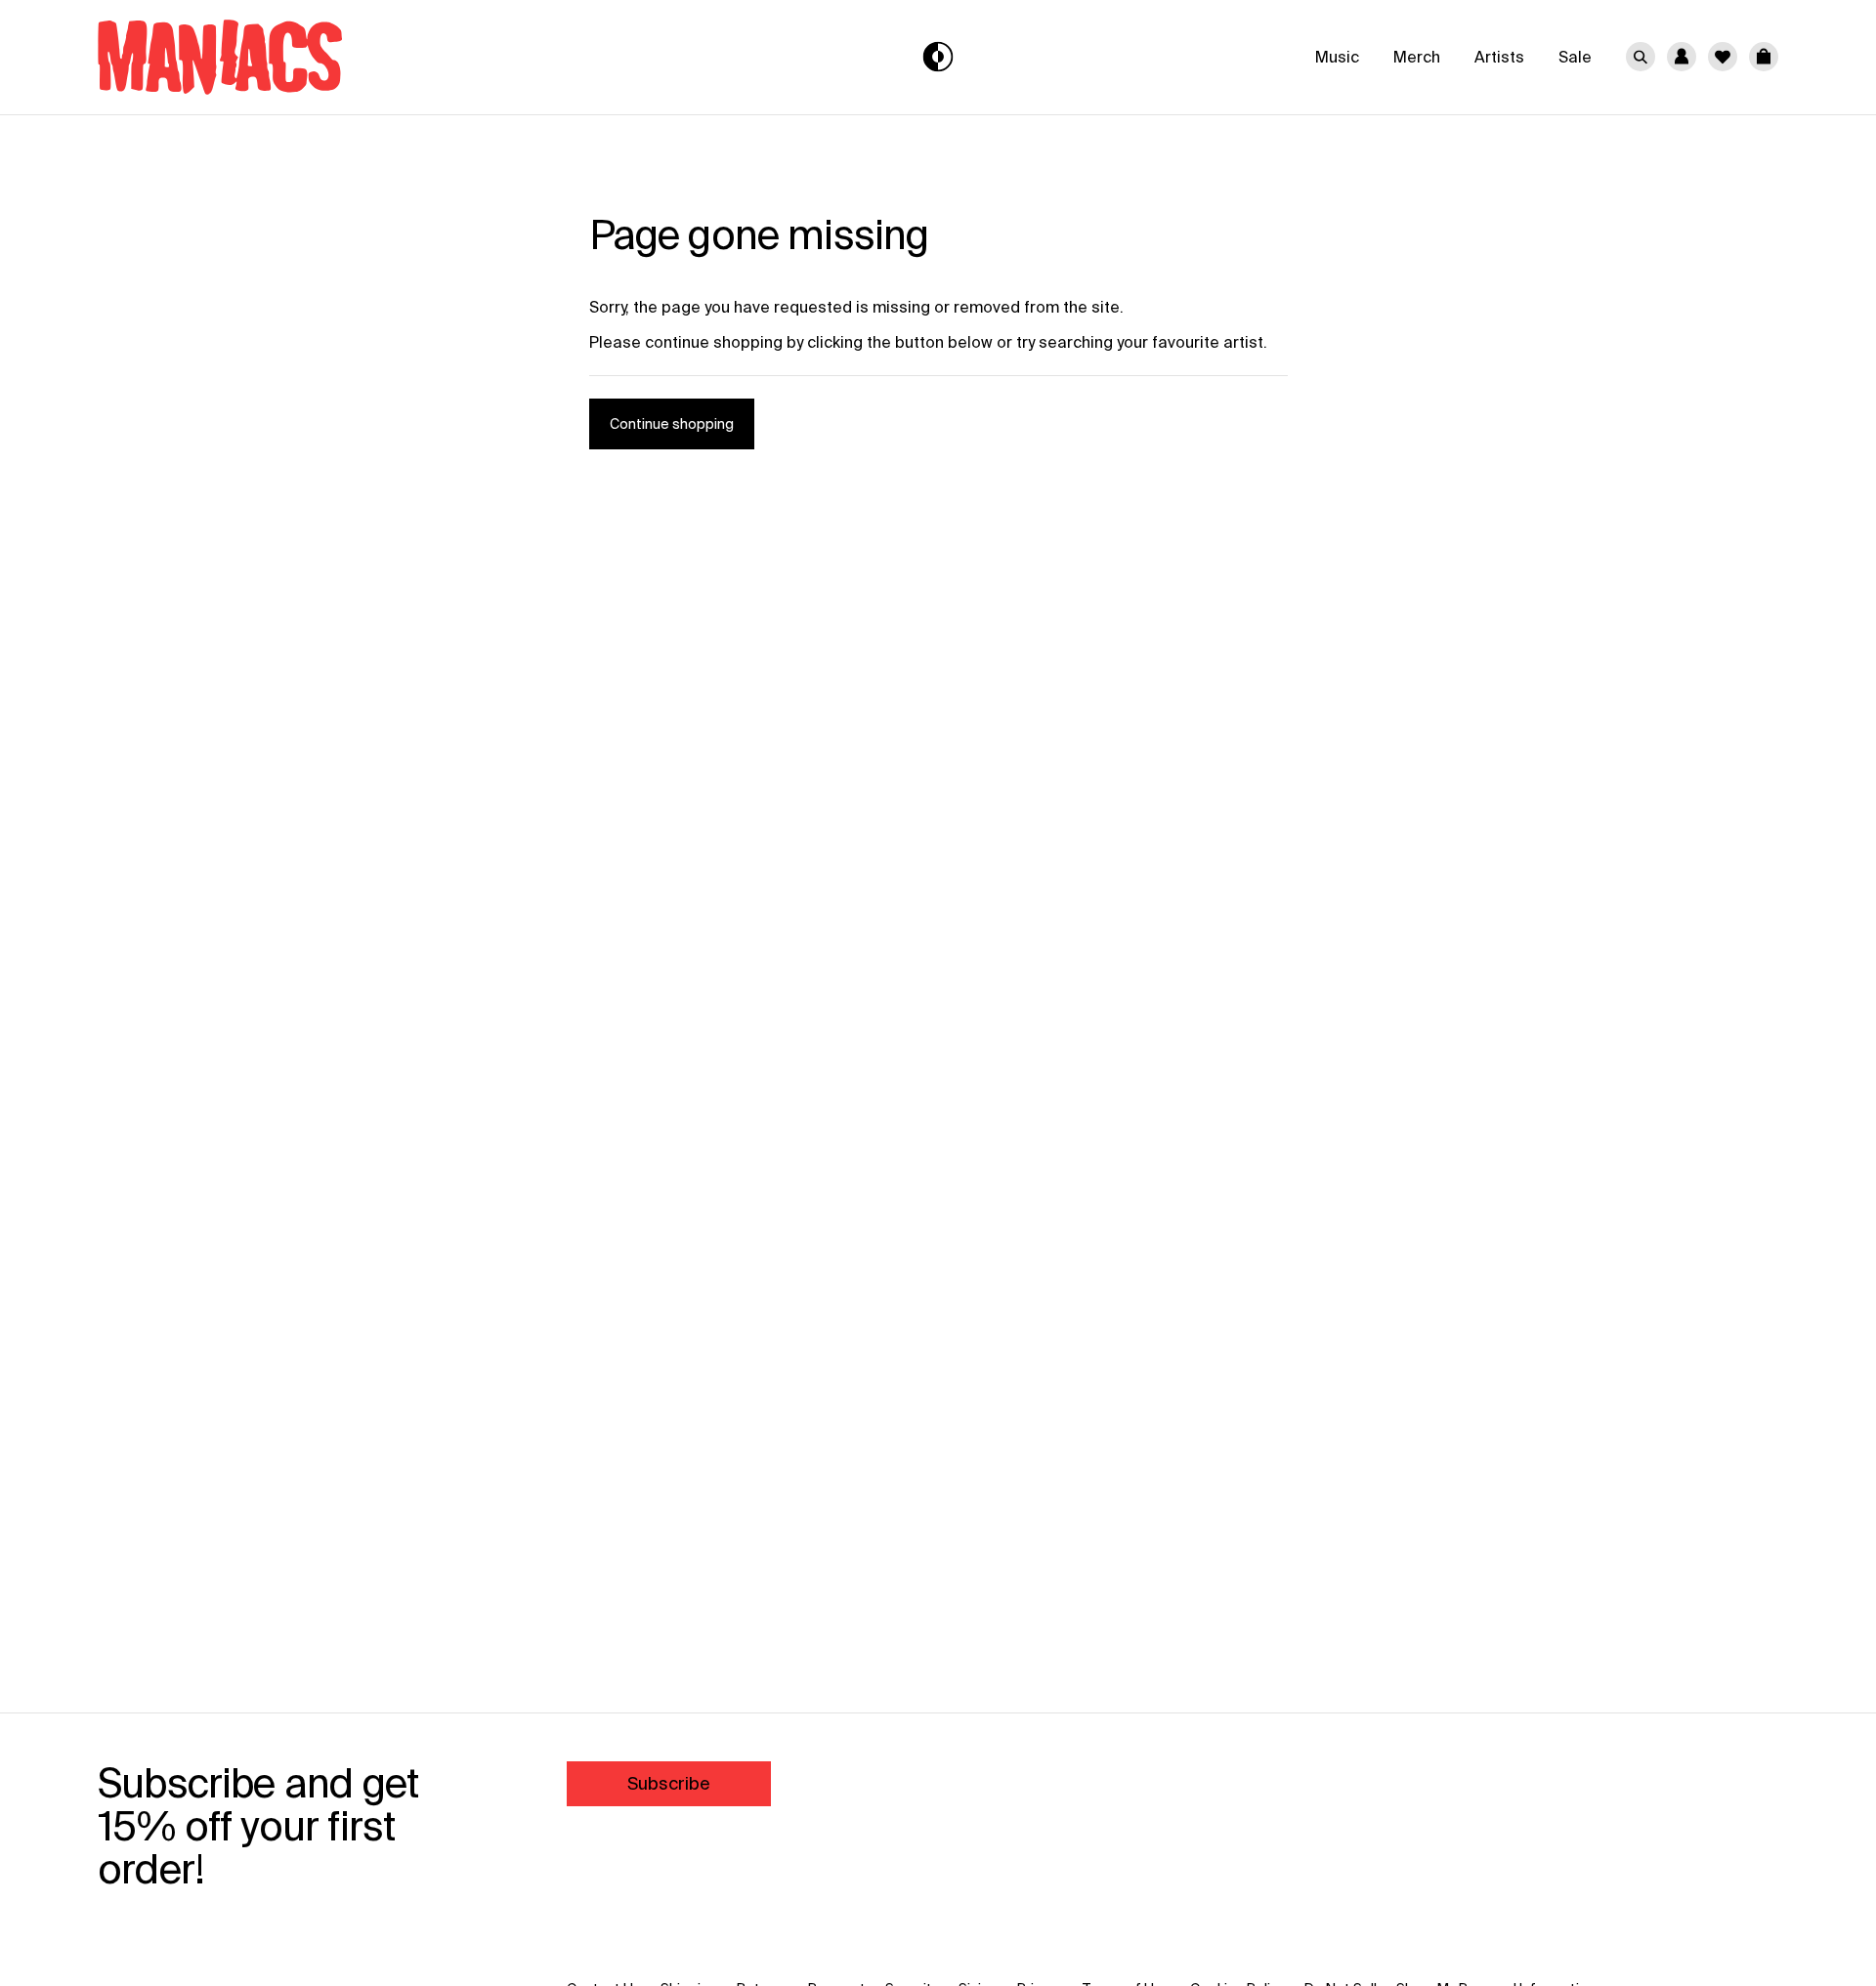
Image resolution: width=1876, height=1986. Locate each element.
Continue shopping (672, 424)
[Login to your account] (1682, 57)
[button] (1764, 57)
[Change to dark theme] (938, 57)
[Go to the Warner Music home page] (378, 57)
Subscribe (669, 1783)
